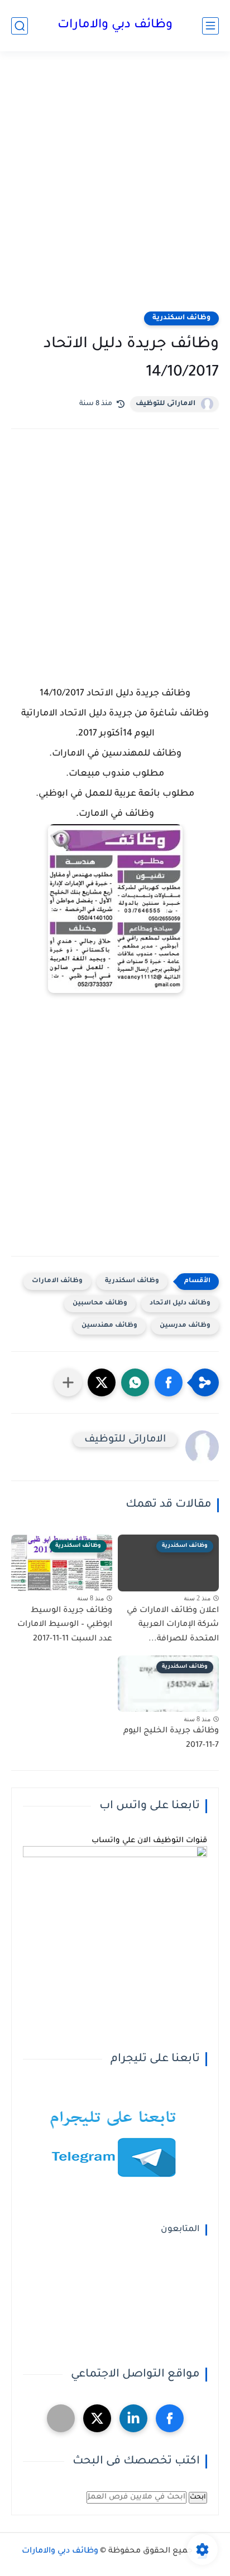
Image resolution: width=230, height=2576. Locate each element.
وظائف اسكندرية (181, 318)
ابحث (198, 2497)
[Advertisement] (115, 188)
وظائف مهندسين (109, 1326)
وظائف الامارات (57, 1281)
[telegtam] (61, 2418)
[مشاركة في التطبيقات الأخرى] (68, 1382)
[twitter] (97, 2418)
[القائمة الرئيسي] (210, 26)
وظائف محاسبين (100, 1304)
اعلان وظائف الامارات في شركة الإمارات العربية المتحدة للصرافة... (173, 1625)
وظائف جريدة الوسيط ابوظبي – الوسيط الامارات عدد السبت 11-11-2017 (65, 1625)
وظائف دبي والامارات (115, 26)
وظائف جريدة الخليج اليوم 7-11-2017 (171, 1739)
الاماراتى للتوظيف (166, 404)
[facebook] (170, 2418)
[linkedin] (133, 2418)
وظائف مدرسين (185, 1326)
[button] (169, 1382)
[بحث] (20, 26)
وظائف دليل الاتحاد (180, 1304)
